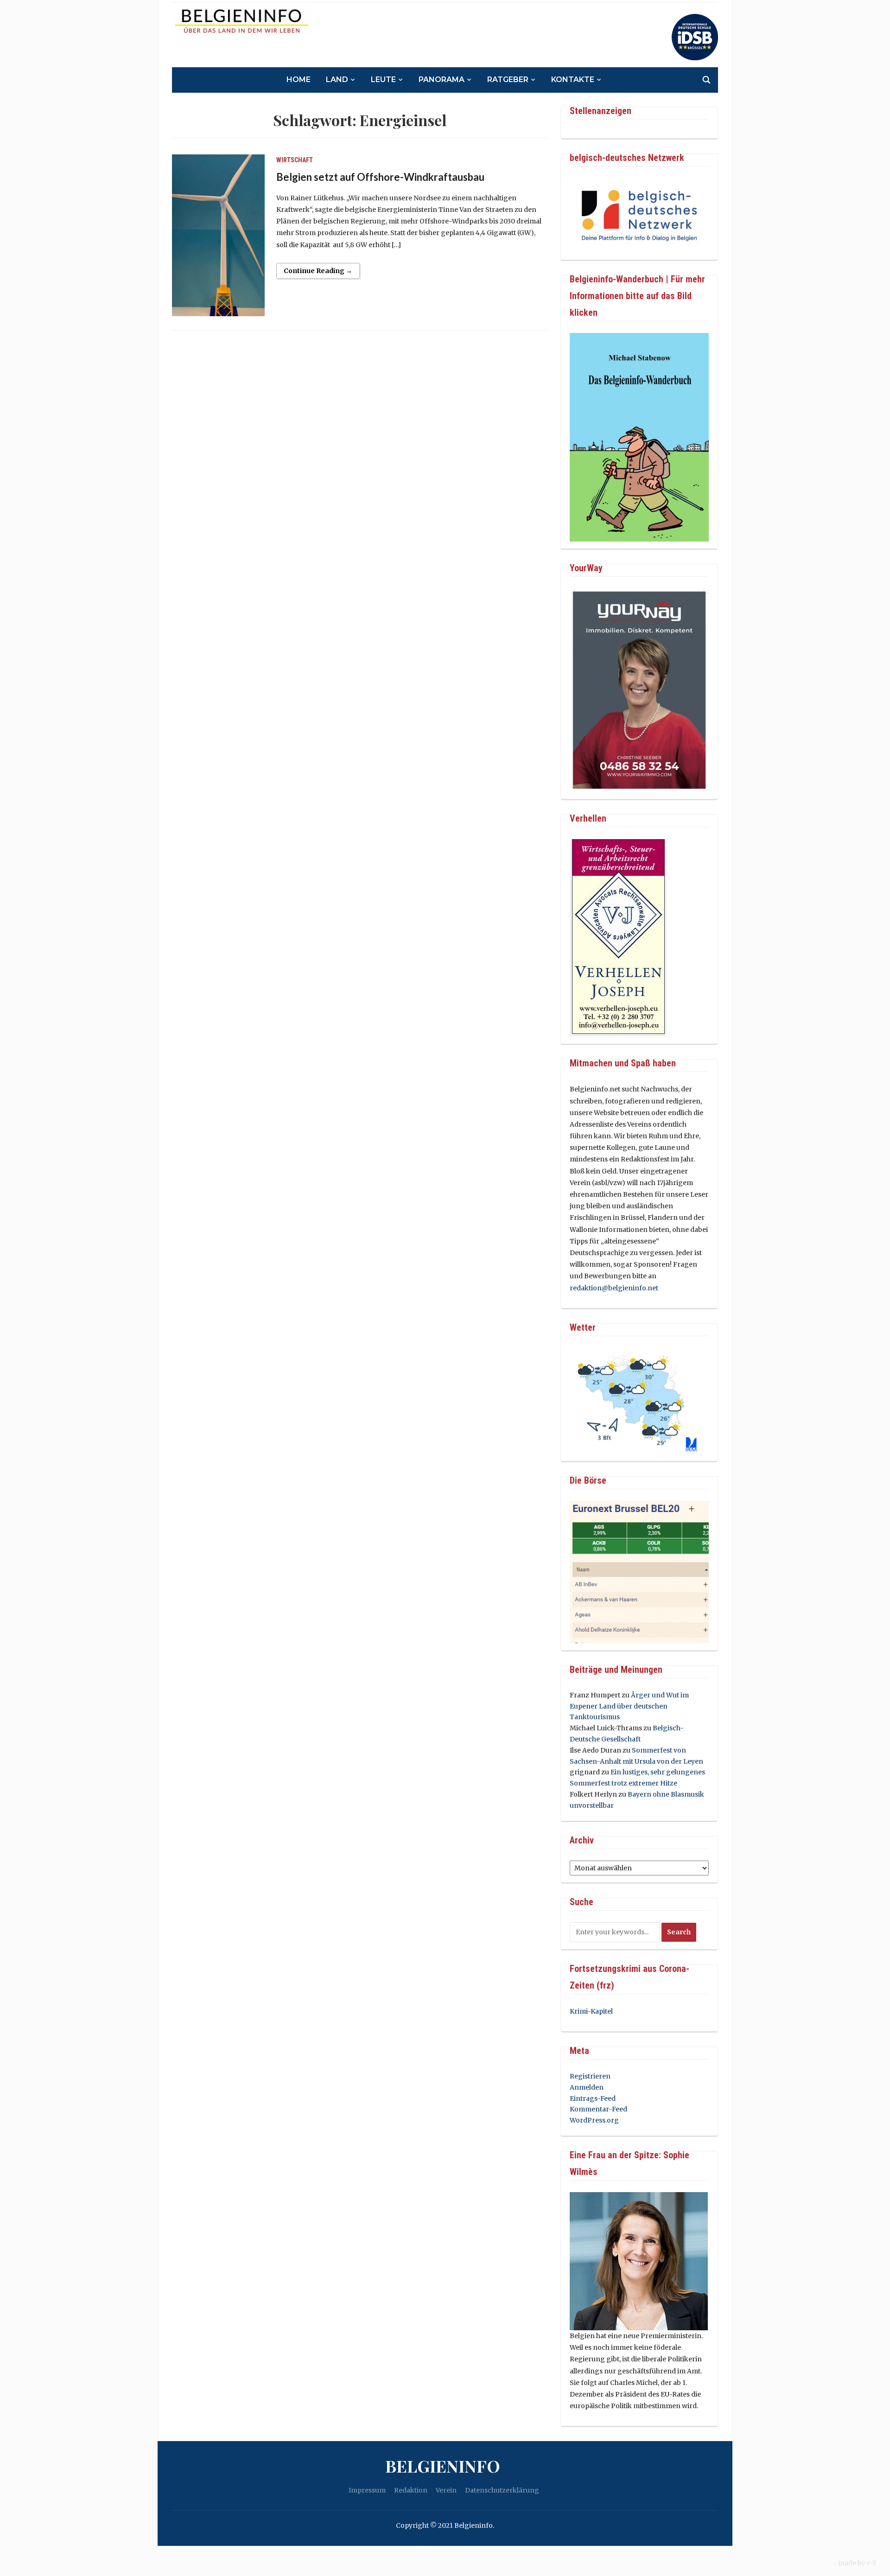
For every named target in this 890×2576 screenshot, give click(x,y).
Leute (383, 80)
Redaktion (411, 2490)
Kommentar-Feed (598, 2109)
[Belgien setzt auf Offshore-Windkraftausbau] (218, 235)
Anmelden (587, 2087)
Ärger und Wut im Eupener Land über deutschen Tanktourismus (629, 1706)
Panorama (442, 80)
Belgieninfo (443, 2466)
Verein (446, 2490)
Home (299, 80)
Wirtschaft (295, 160)
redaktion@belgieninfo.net (614, 1288)
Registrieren (590, 2076)
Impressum (367, 2490)
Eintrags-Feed (593, 2098)
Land (337, 80)
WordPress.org (594, 2120)
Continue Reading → (318, 271)
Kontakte (573, 80)
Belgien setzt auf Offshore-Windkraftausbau (380, 177)
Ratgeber (508, 80)
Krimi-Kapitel (591, 2011)
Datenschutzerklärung (502, 2490)
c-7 (871, 2563)
